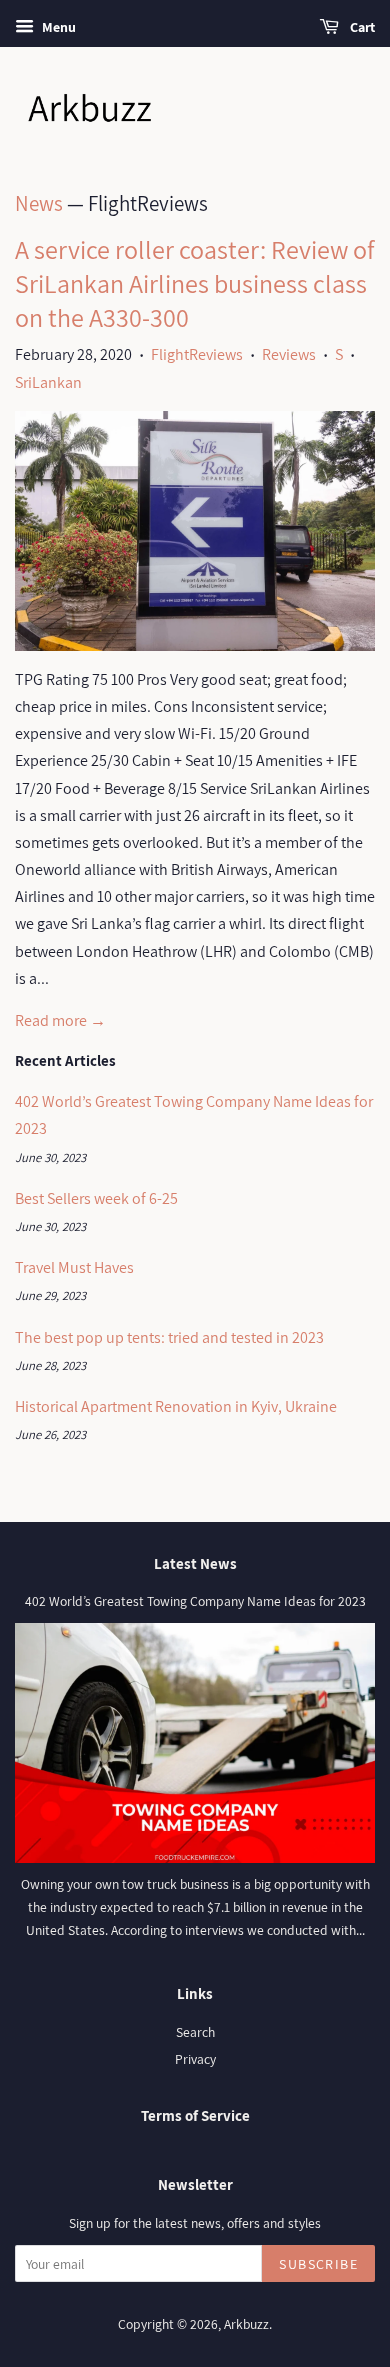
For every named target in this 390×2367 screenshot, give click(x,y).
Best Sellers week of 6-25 (96, 1198)
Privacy (195, 2059)
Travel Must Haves (74, 1267)
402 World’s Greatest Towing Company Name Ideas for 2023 (195, 1601)
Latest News (195, 1563)
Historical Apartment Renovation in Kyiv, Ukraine (176, 1406)
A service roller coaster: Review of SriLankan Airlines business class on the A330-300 (194, 283)
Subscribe (318, 2264)
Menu (57, 27)
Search (195, 2032)
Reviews (289, 354)
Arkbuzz (246, 2324)
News (39, 203)
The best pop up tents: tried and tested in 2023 (169, 1337)
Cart (361, 27)
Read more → (60, 1020)
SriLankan (48, 382)
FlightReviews (197, 354)
